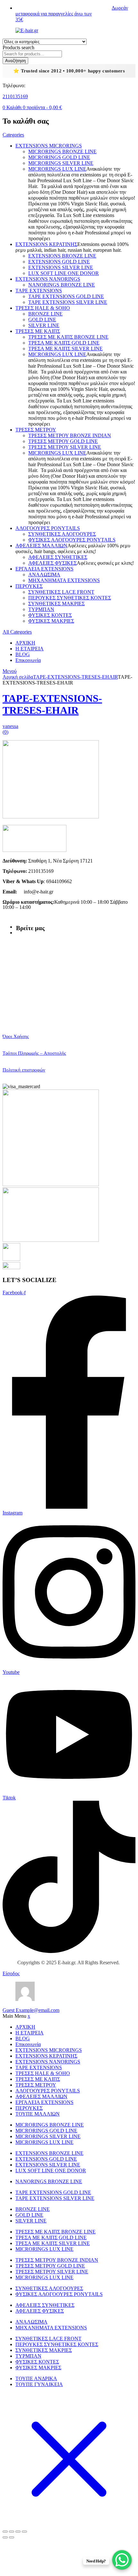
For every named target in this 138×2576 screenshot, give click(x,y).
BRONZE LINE (45, 314)
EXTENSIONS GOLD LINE (59, 262)
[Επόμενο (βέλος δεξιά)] (12, 2537)
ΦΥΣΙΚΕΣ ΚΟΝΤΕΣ (50, 615)
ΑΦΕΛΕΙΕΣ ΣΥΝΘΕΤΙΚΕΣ (58, 557)
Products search (18, 47)
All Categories (17, 632)
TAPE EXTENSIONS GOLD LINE (66, 296)
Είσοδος (11, 1973)
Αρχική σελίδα (18, 677)
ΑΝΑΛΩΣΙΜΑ (44, 575)
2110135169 (15, 96)
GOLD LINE (42, 320)
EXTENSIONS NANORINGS (48, 279)
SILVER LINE (44, 325)
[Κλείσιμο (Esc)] (24, 2532)
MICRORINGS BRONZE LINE (62, 151)
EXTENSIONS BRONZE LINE (62, 256)
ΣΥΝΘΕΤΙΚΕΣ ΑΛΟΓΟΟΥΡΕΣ (62, 534)
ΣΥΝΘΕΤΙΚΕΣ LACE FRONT (61, 592)
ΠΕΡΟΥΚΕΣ (29, 586)
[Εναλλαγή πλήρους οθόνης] (12, 2532)
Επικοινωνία (28, 660)
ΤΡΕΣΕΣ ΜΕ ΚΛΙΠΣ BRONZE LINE (68, 337)
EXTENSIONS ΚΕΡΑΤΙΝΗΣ (46, 244)
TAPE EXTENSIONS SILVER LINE (68, 302)
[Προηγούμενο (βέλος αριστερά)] (5, 2537)
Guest (31, 2010)
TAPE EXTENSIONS (39, 291)
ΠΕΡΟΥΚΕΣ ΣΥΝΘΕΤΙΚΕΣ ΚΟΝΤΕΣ (70, 598)
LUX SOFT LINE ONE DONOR (64, 273)
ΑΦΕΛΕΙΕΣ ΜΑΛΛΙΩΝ (41, 546)
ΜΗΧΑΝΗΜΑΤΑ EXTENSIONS (64, 580)
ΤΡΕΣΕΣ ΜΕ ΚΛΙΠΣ (38, 331)
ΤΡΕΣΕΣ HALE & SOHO (43, 308)
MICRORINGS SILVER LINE (61, 163)
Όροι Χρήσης (16, 1036)
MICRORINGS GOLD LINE (59, 157)
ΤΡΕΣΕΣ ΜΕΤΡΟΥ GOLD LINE (63, 441)
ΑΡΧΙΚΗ (25, 643)
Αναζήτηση (15, 61)
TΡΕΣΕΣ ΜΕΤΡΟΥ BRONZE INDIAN (70, 435)
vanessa (10, 726)
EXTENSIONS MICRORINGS (49, 146)
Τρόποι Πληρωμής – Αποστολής (34, 1053)
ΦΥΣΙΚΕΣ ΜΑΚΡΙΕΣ (51, 621)
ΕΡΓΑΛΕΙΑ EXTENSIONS (44, 569)
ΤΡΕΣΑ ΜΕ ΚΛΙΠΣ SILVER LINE (65, 349)
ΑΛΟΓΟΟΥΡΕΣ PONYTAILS (48, 528)
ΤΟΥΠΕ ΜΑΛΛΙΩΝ (38, 2114)
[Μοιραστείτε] (18, 2532)
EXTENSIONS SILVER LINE (61, 267)
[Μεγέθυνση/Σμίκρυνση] (5, 2532)
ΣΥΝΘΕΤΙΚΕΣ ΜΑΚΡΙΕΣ (56, 604)
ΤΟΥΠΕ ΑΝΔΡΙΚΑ (36, 2378)
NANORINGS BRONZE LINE (62, 285)
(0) (5, 732)
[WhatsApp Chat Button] (122, 2560)
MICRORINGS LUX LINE (57, 169)
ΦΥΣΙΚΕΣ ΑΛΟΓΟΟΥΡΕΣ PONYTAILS (72, 540)
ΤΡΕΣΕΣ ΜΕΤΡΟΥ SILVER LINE (65, 447)
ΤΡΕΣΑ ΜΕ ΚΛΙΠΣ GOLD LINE (64, 343)
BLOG (23, 654)
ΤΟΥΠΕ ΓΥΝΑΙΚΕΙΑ (39, 2384)
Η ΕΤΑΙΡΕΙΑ (30, 649)
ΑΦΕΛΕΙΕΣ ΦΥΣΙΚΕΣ (52, 563)
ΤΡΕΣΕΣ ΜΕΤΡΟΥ (36, 430)
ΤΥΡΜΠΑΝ (41, 609)
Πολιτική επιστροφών (24, 1070)
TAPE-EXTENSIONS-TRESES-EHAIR (75, 677)
